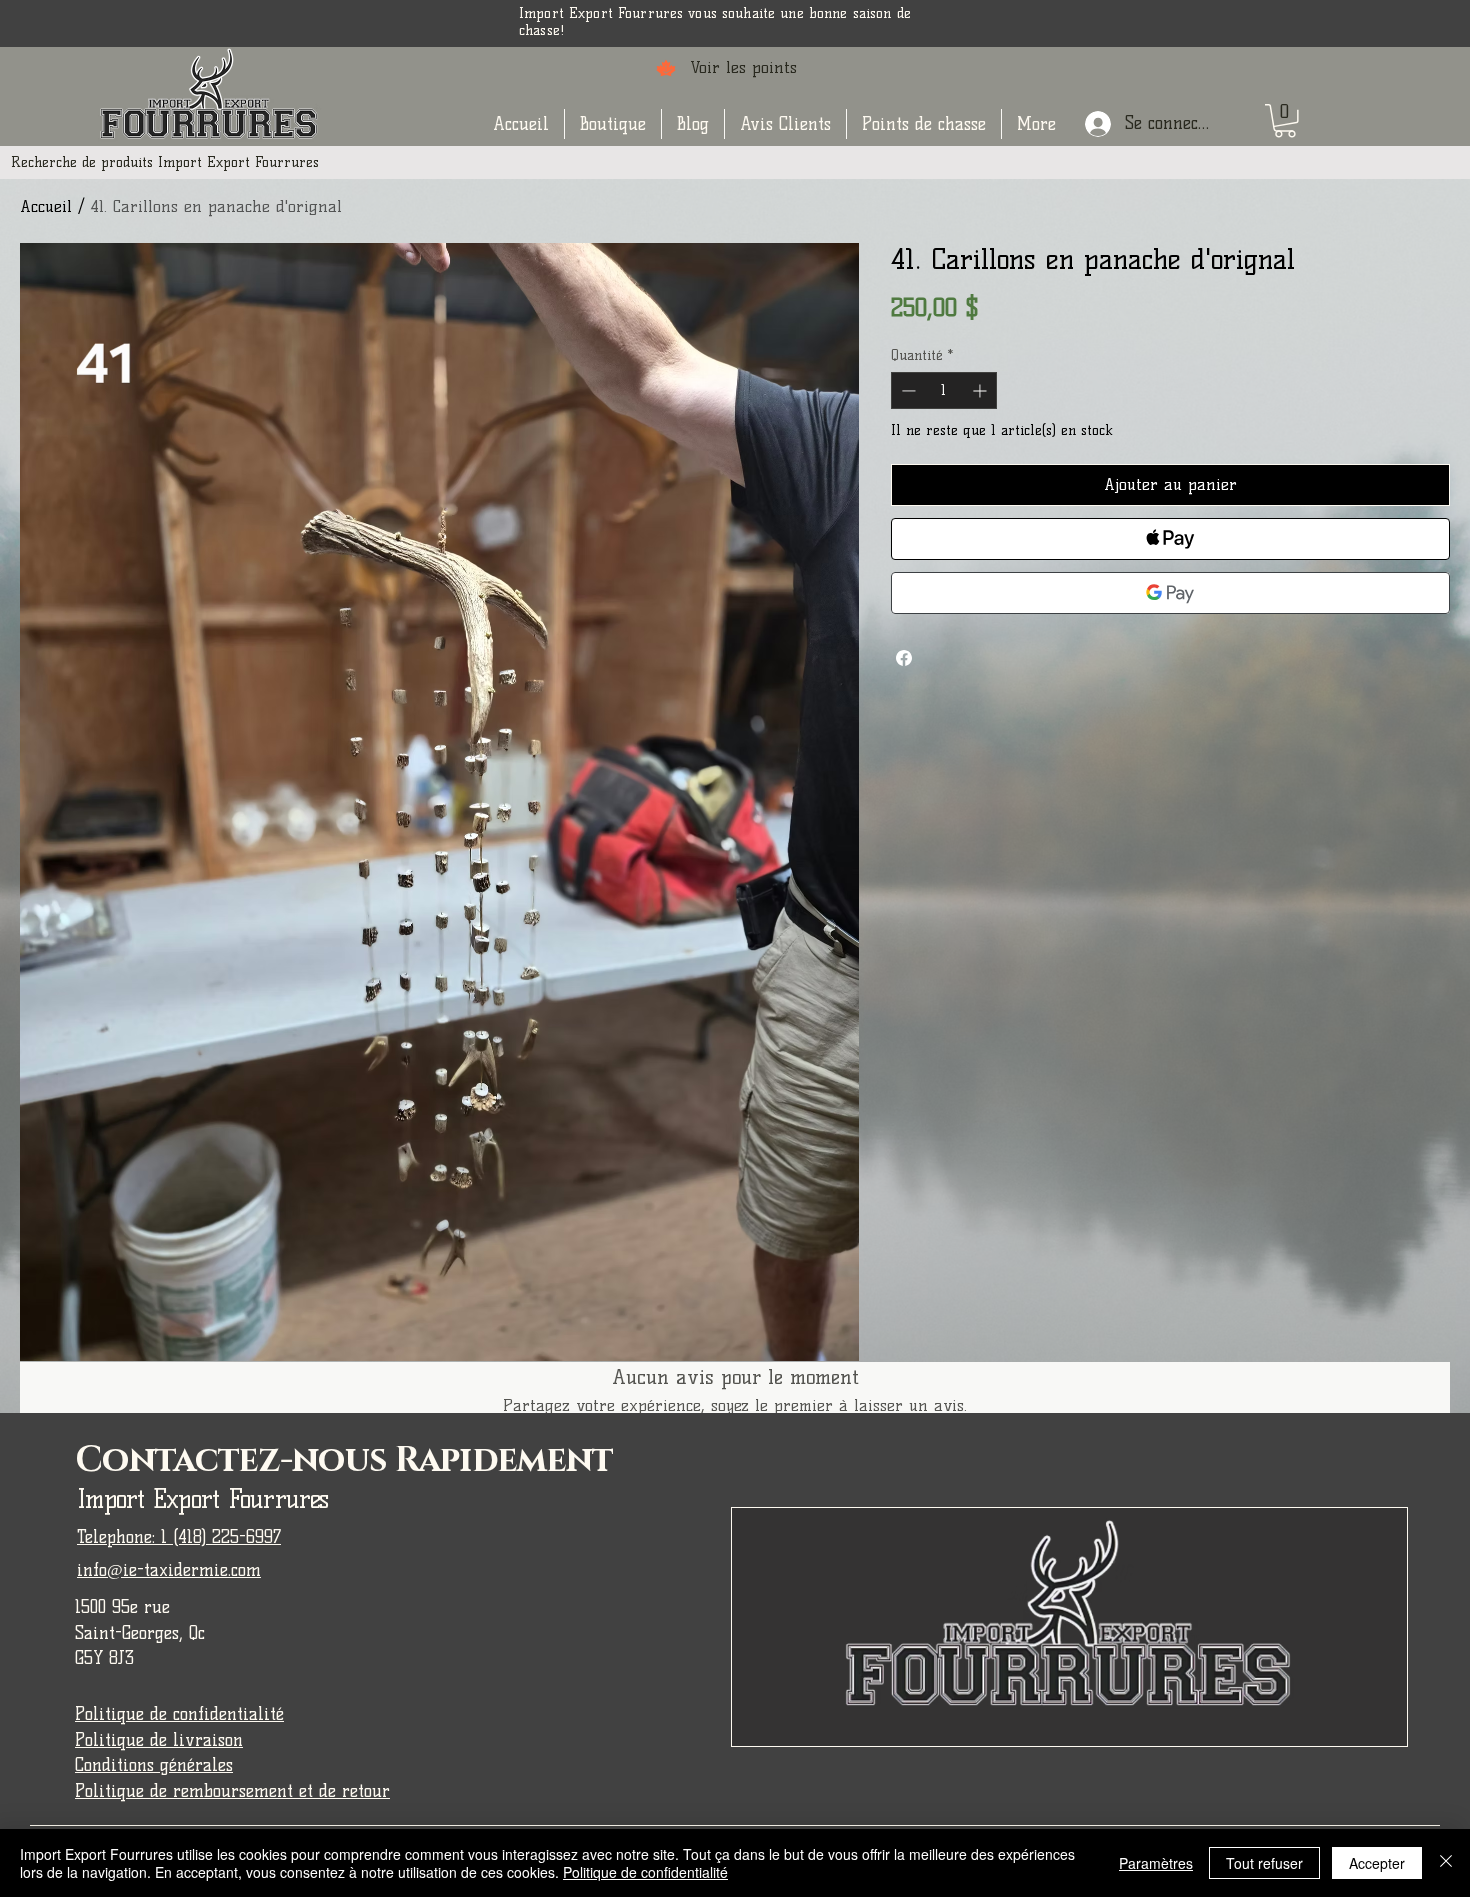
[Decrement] (906, 390)
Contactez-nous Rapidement (344, 1460)
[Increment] (981, 390)
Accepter (1377, 1863)
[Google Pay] (1170, 593)
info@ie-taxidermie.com (169, 1570)
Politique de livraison (159, 1740)
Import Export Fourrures (202, 1499)
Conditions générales (154, 1765)
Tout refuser (1264, 1863)
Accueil (46, 206)
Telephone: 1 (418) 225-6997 (179, 1537)
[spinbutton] (944, 390)
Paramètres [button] (1156, 1863)
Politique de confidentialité (179, 1714)
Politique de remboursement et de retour (232, 1791)
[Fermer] (1446, 1863)
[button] (613, 124)
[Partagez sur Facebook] (904, 658)
